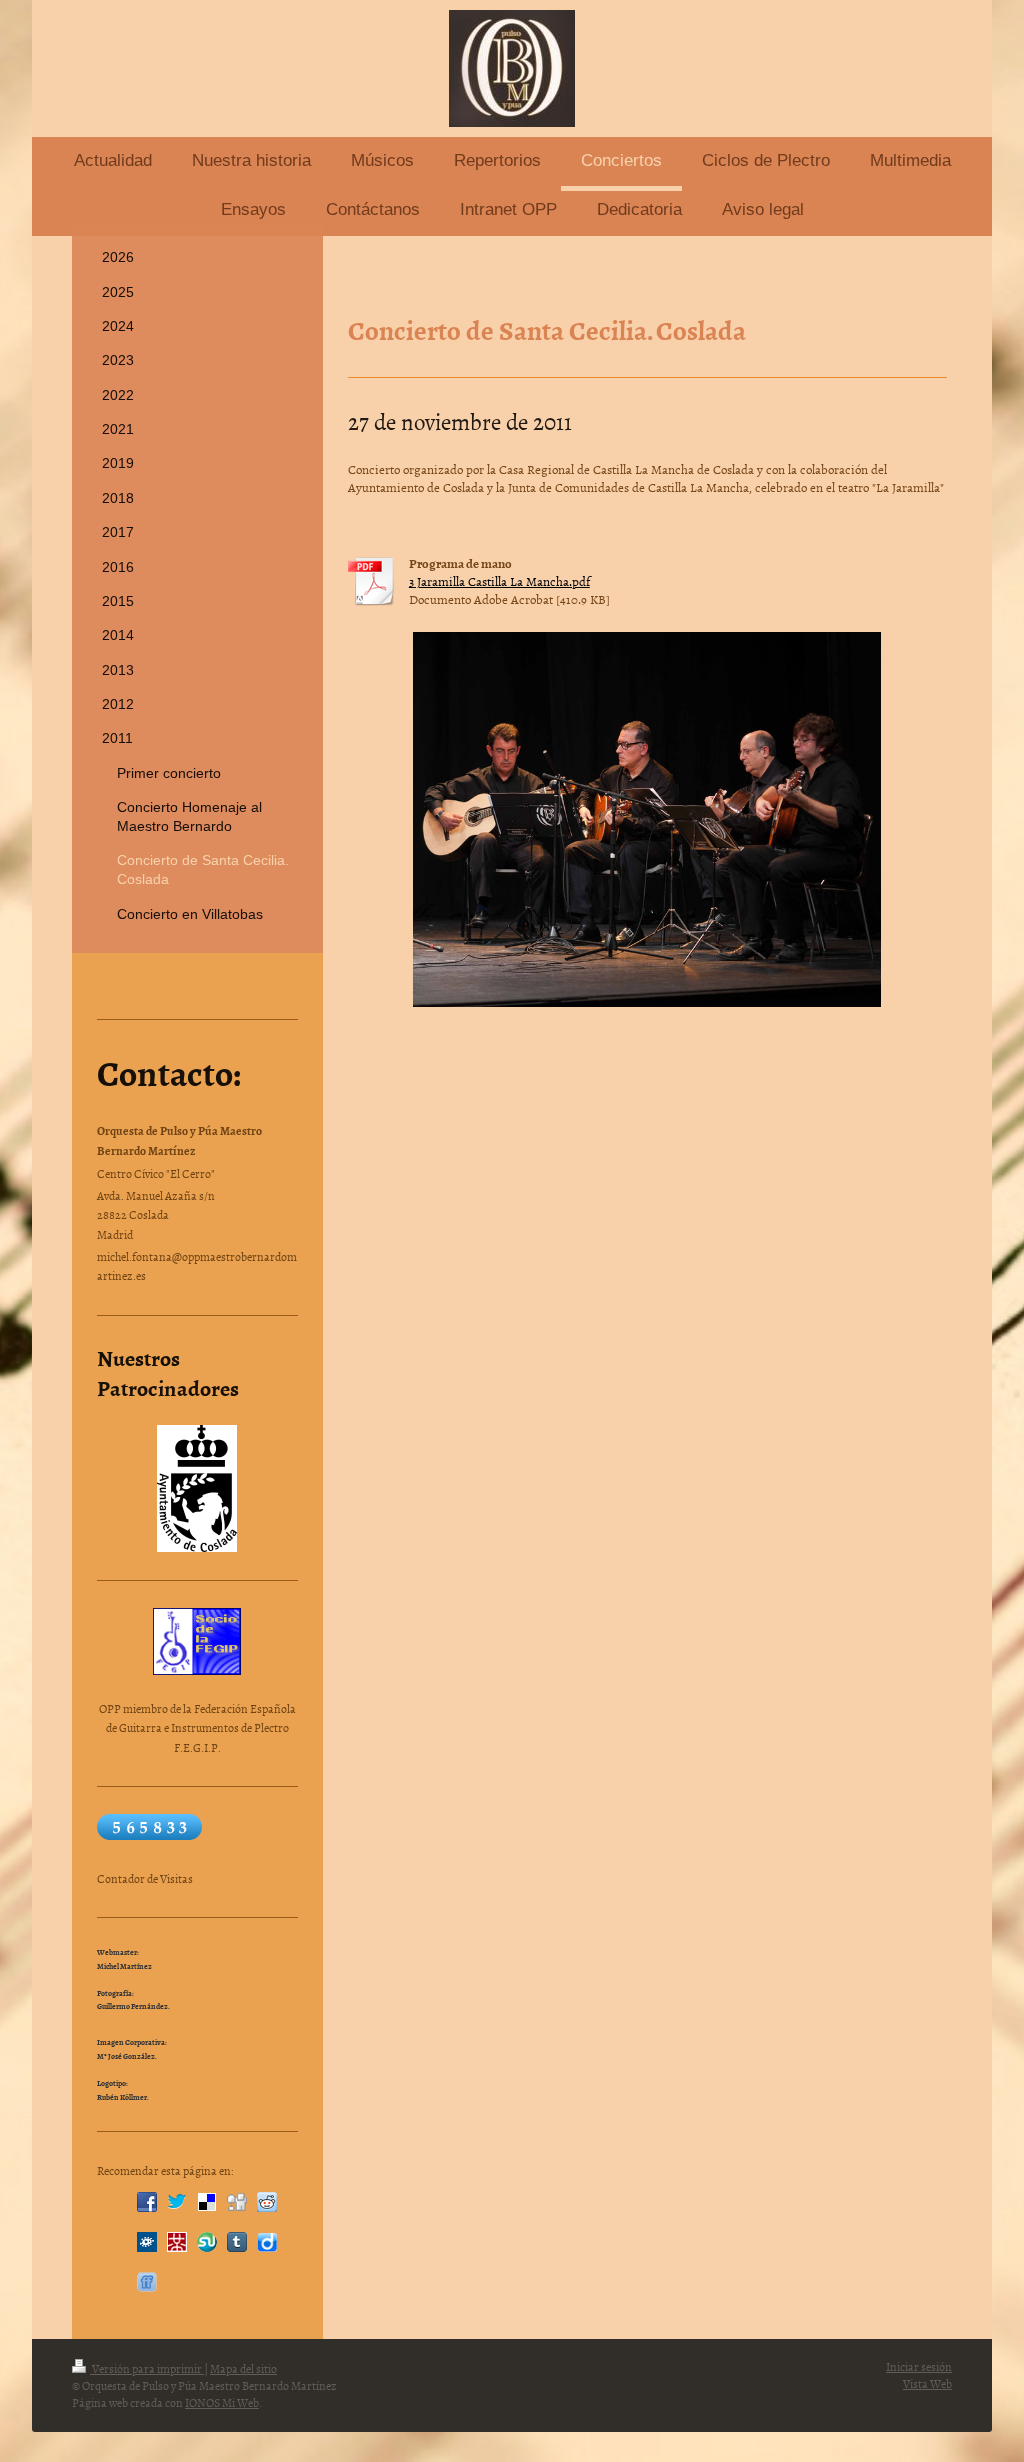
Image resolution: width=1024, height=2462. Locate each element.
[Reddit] (267, 2202)
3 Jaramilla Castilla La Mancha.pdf (499, 581)
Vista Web (927, 2384)
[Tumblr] (237, 2242)
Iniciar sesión (919, 2367)
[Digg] (237, 2202)
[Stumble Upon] (207, 2242)
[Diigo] (267, 2242)
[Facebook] (147, 2202)
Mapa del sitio (243, 2369)
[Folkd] (147, 2242)
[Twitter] (177, 2202)
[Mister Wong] (177, 2242)
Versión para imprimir (147, 2369)
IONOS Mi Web (222, 2403)
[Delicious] (207, 2202)
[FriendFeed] (147, 2282)
